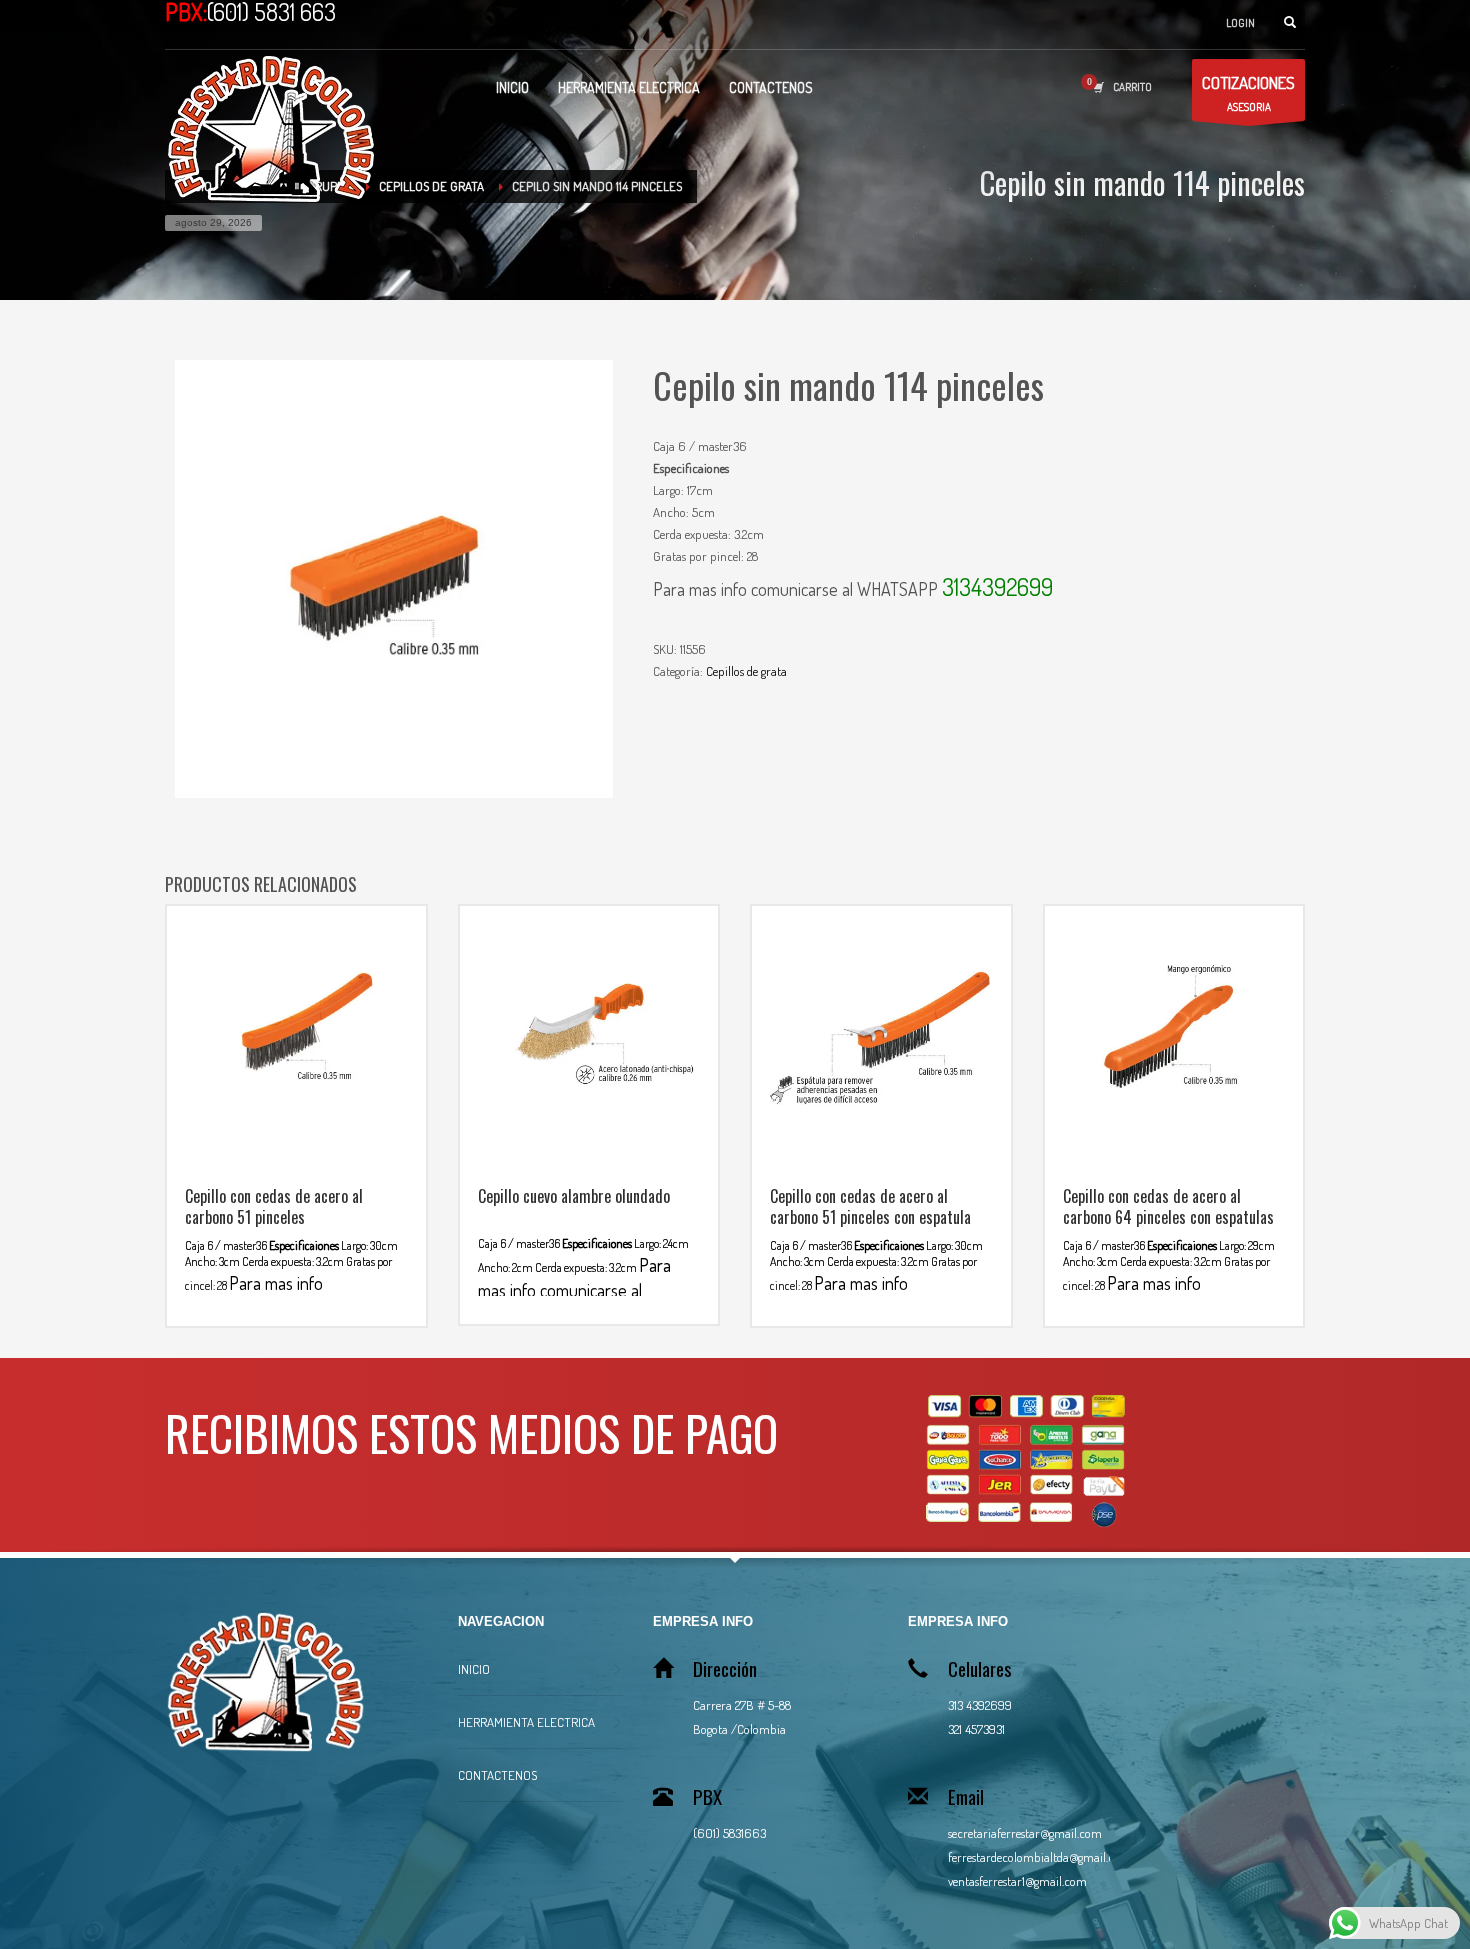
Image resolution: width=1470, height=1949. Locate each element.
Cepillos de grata (746, 671)
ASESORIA (1248, 93)
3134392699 (997, 586)
